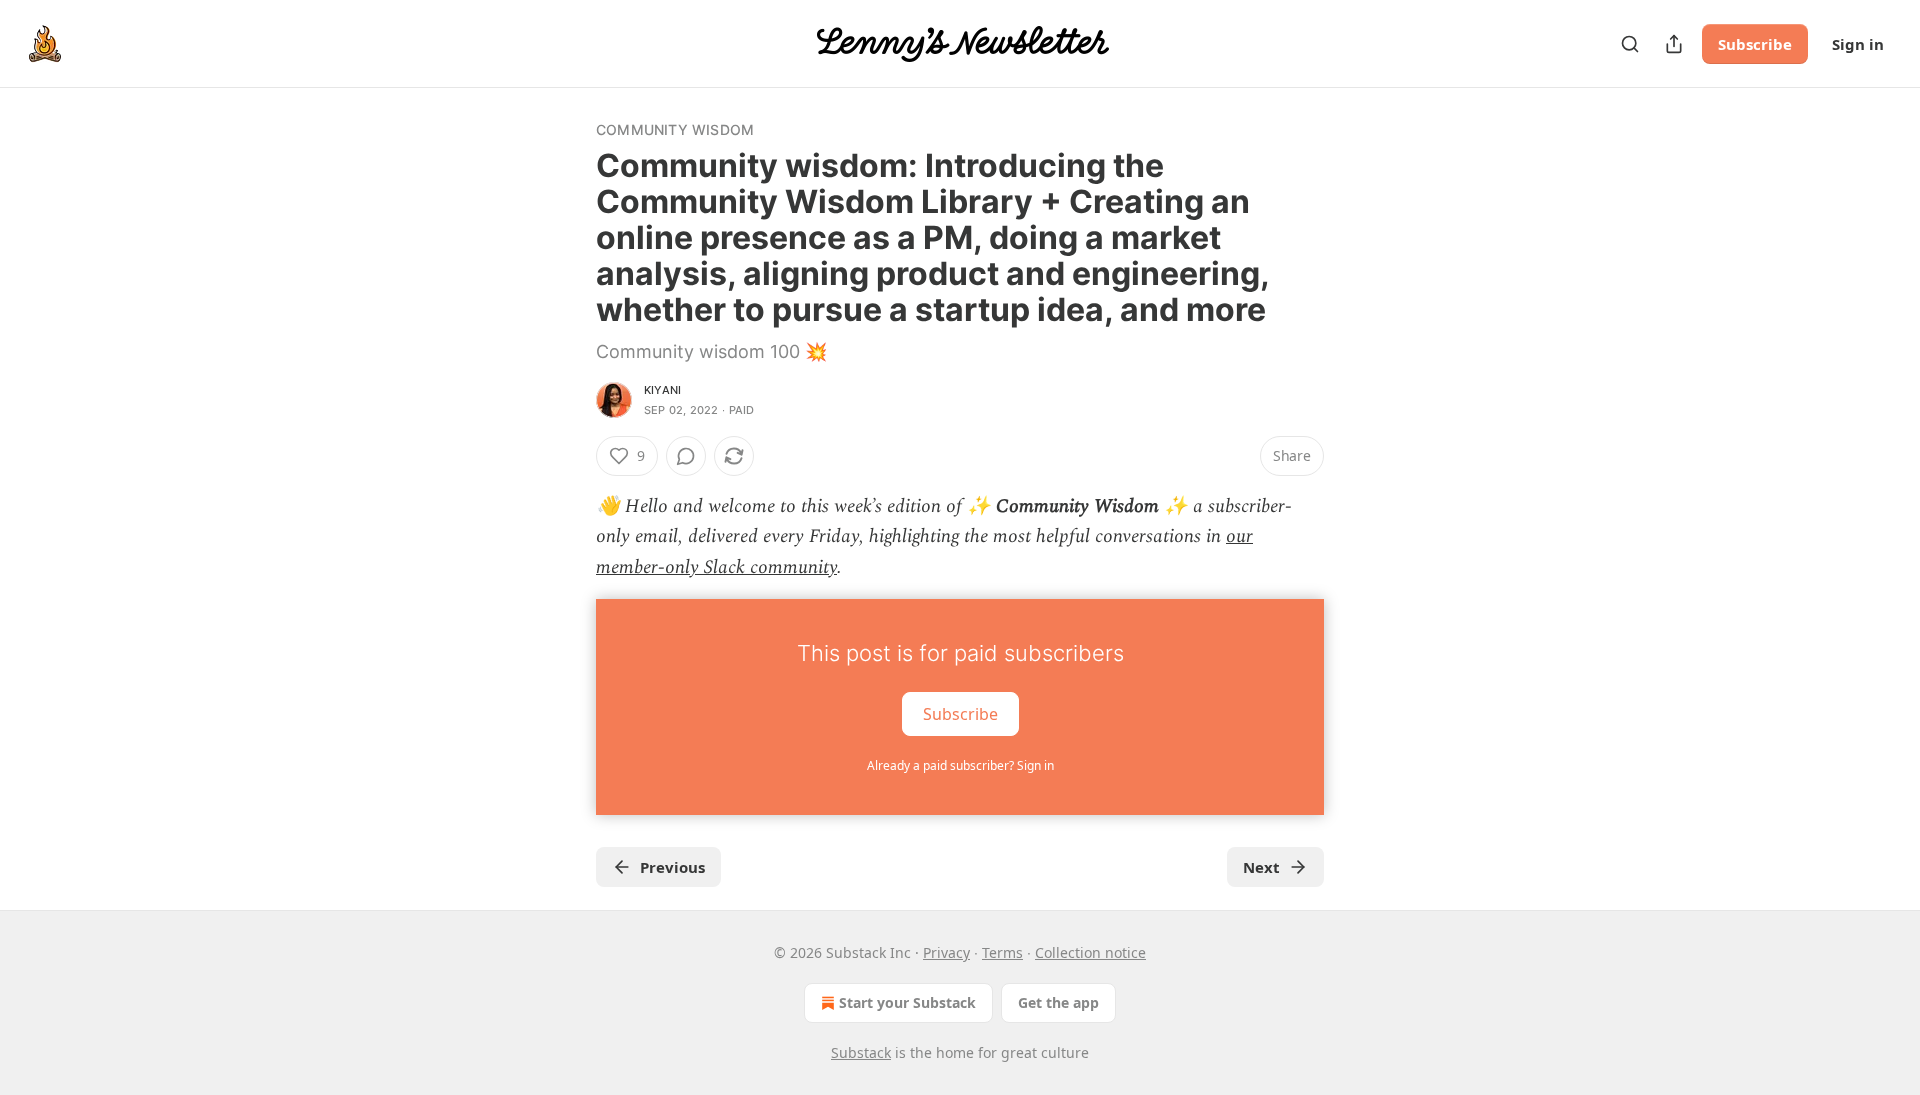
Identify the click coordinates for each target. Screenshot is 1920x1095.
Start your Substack (907, 1002)
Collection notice (1090, 952)
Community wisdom (675, 129)
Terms (1002, 952)
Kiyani (662, 390)
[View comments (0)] (686, 456)
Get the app (1058, 1002)
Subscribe (1755, 44)
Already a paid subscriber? (960, 765)
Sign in (1858, 44)
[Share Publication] (1674, 44)
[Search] (1630, 44)
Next (1261, 867)
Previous (672, 867)
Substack (861, 1052)
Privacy (946, 952)
